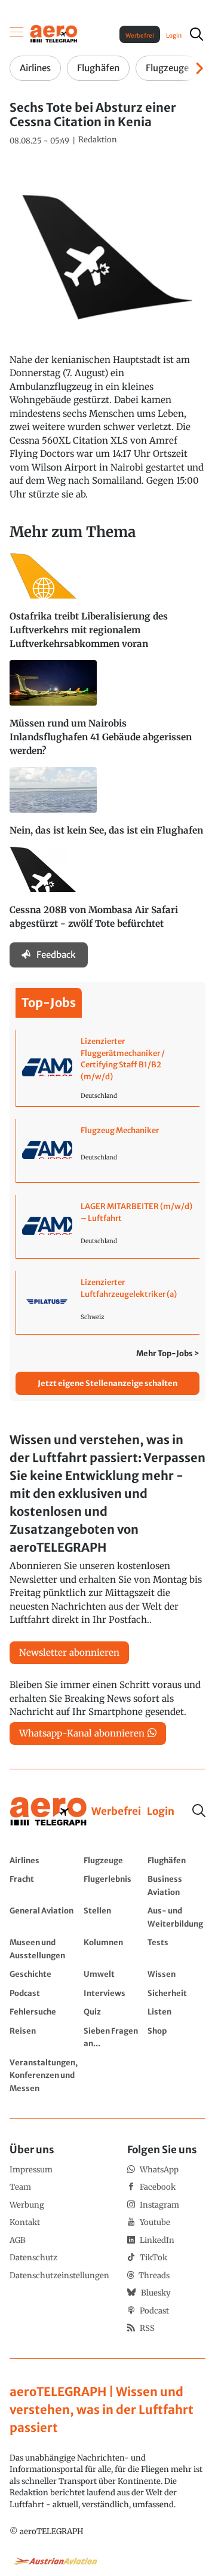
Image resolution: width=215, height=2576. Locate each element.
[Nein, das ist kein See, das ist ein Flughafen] (107, 807)
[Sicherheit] (176, 1993)
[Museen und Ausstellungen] (44, 1948)
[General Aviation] (44, 1917)
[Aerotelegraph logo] (54, 33)
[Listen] (176, 2012)
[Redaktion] (98, 140)
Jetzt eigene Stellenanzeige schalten (107, 1383)
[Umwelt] (113, 1974)
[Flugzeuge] (113, 1860)
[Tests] (176, 1948)
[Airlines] (44, 1860)
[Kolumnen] (113, 1948)
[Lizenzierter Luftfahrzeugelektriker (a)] (108, 1302)
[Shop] (176, 2037)
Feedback (56, 955)
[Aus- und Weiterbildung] (176, 1917)
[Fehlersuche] (44, 2012)
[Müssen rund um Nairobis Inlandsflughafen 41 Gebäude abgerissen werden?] (107, 714)
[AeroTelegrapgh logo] (48, 1812)
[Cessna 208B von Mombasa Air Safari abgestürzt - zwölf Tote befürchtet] (107, 893)
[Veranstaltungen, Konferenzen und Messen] (44, 2075)
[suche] (196, 34)
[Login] (161, 1812)
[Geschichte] (44, 1974)
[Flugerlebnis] (113, 1885)
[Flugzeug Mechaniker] (108, 1150)
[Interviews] (113, 1993)
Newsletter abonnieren (69, 1652)
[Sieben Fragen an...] (113, 2037)
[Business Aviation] (176, 1885)
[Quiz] (113, 2012)
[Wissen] (176, 1974)
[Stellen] (113, 1917)
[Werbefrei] (116, 1812)
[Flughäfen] (176, 1860)
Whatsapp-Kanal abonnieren (82, 1733)
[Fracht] (44, 1885)
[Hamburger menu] (17, 34)
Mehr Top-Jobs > (168, 1353)
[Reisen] (44, 2037)
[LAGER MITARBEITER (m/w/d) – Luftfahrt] (108, 1226)
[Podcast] (44, 1993)
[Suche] (199, 1811)
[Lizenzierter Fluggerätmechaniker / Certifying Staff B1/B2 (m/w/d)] (108, 1068)
